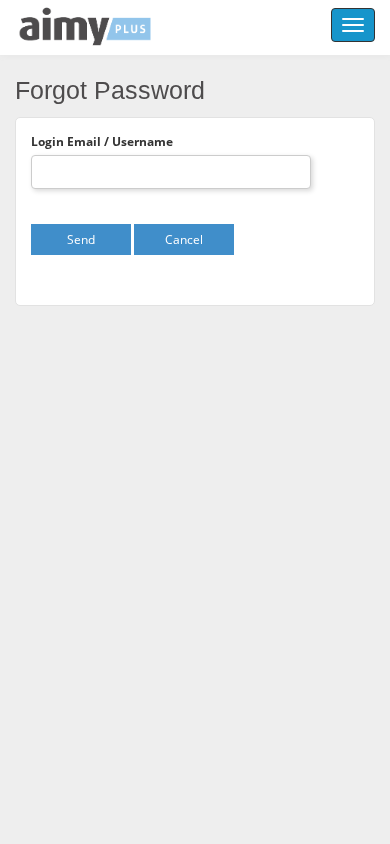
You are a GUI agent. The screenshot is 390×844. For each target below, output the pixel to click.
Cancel (184, 239)
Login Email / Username (102, 141)
